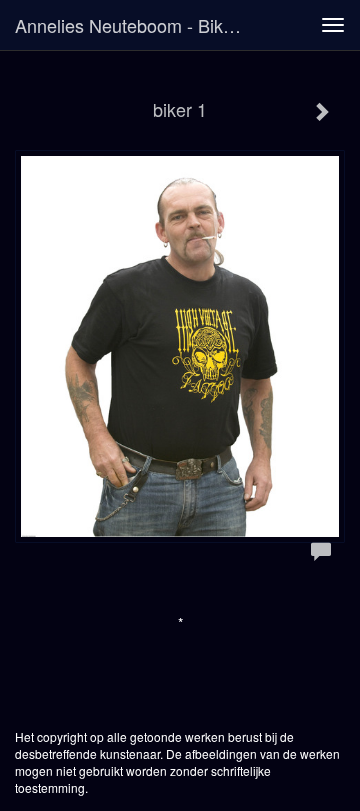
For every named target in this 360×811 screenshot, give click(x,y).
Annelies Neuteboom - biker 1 (134, 25)
